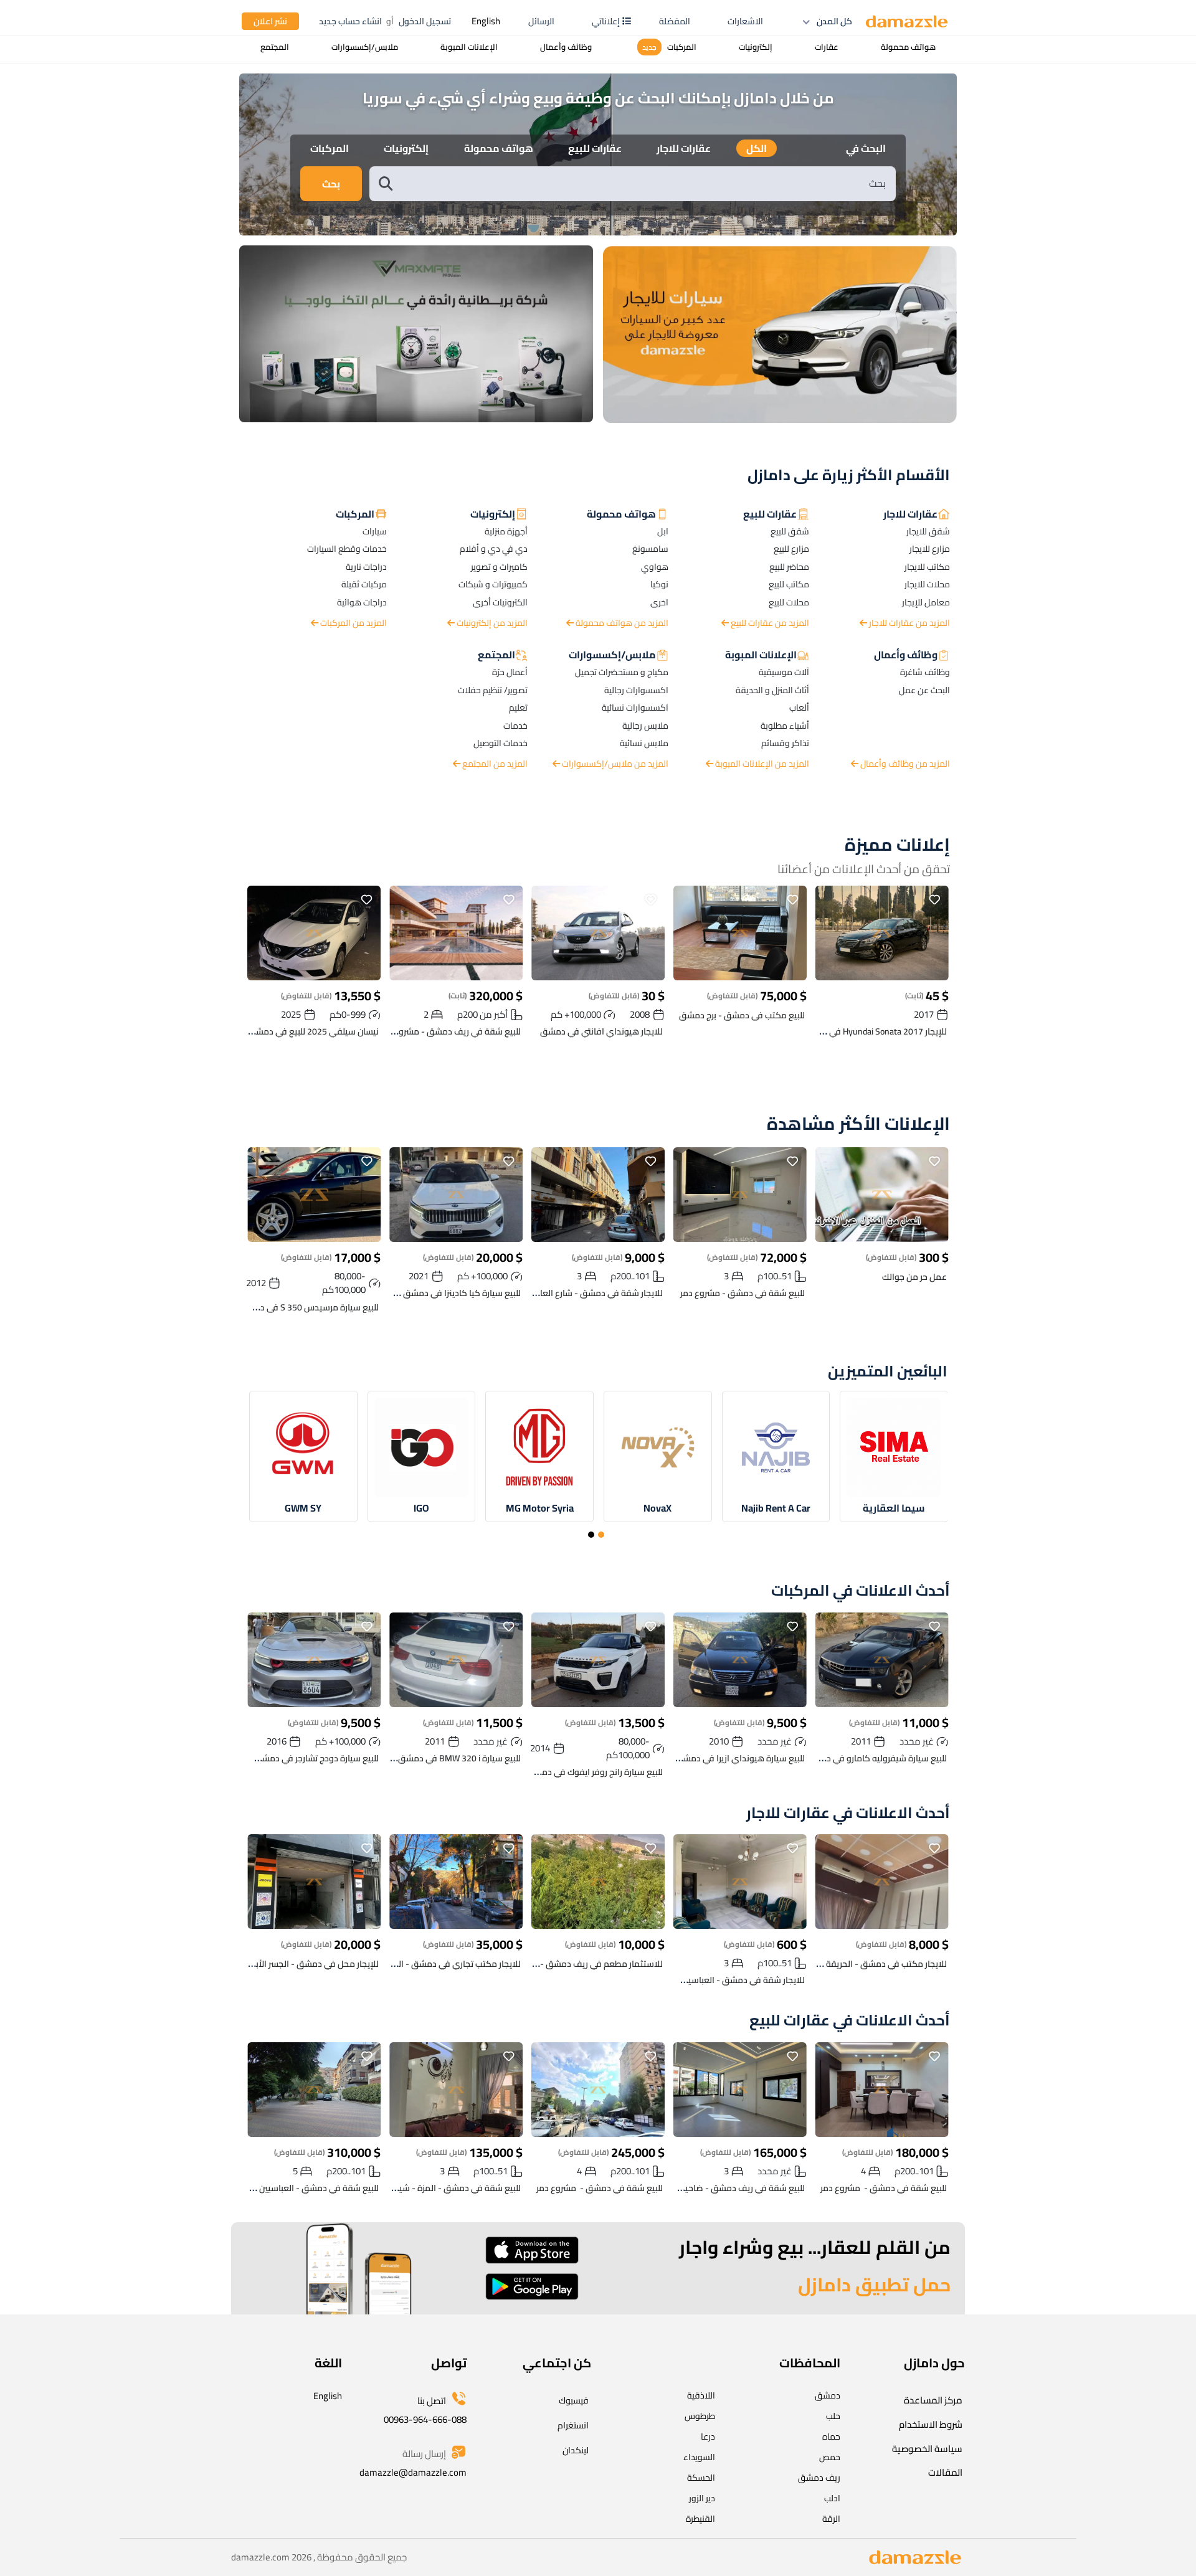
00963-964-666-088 (425, 2419)
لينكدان (576, 2450)
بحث (331, 184)
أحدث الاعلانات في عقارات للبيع (850, 2021)
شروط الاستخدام (931, 2424)
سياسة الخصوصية (927, 2449)
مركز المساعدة (933, 2400)
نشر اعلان (270, 21)
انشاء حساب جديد (350, 21)
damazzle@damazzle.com (413, 2472)
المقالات (945, 2472)
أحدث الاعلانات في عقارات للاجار (848, 1813)
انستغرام (573, 2425)
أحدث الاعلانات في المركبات (861, 1591)
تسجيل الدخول (425, 21)
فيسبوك (574, 2400)
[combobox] (645, 183)
